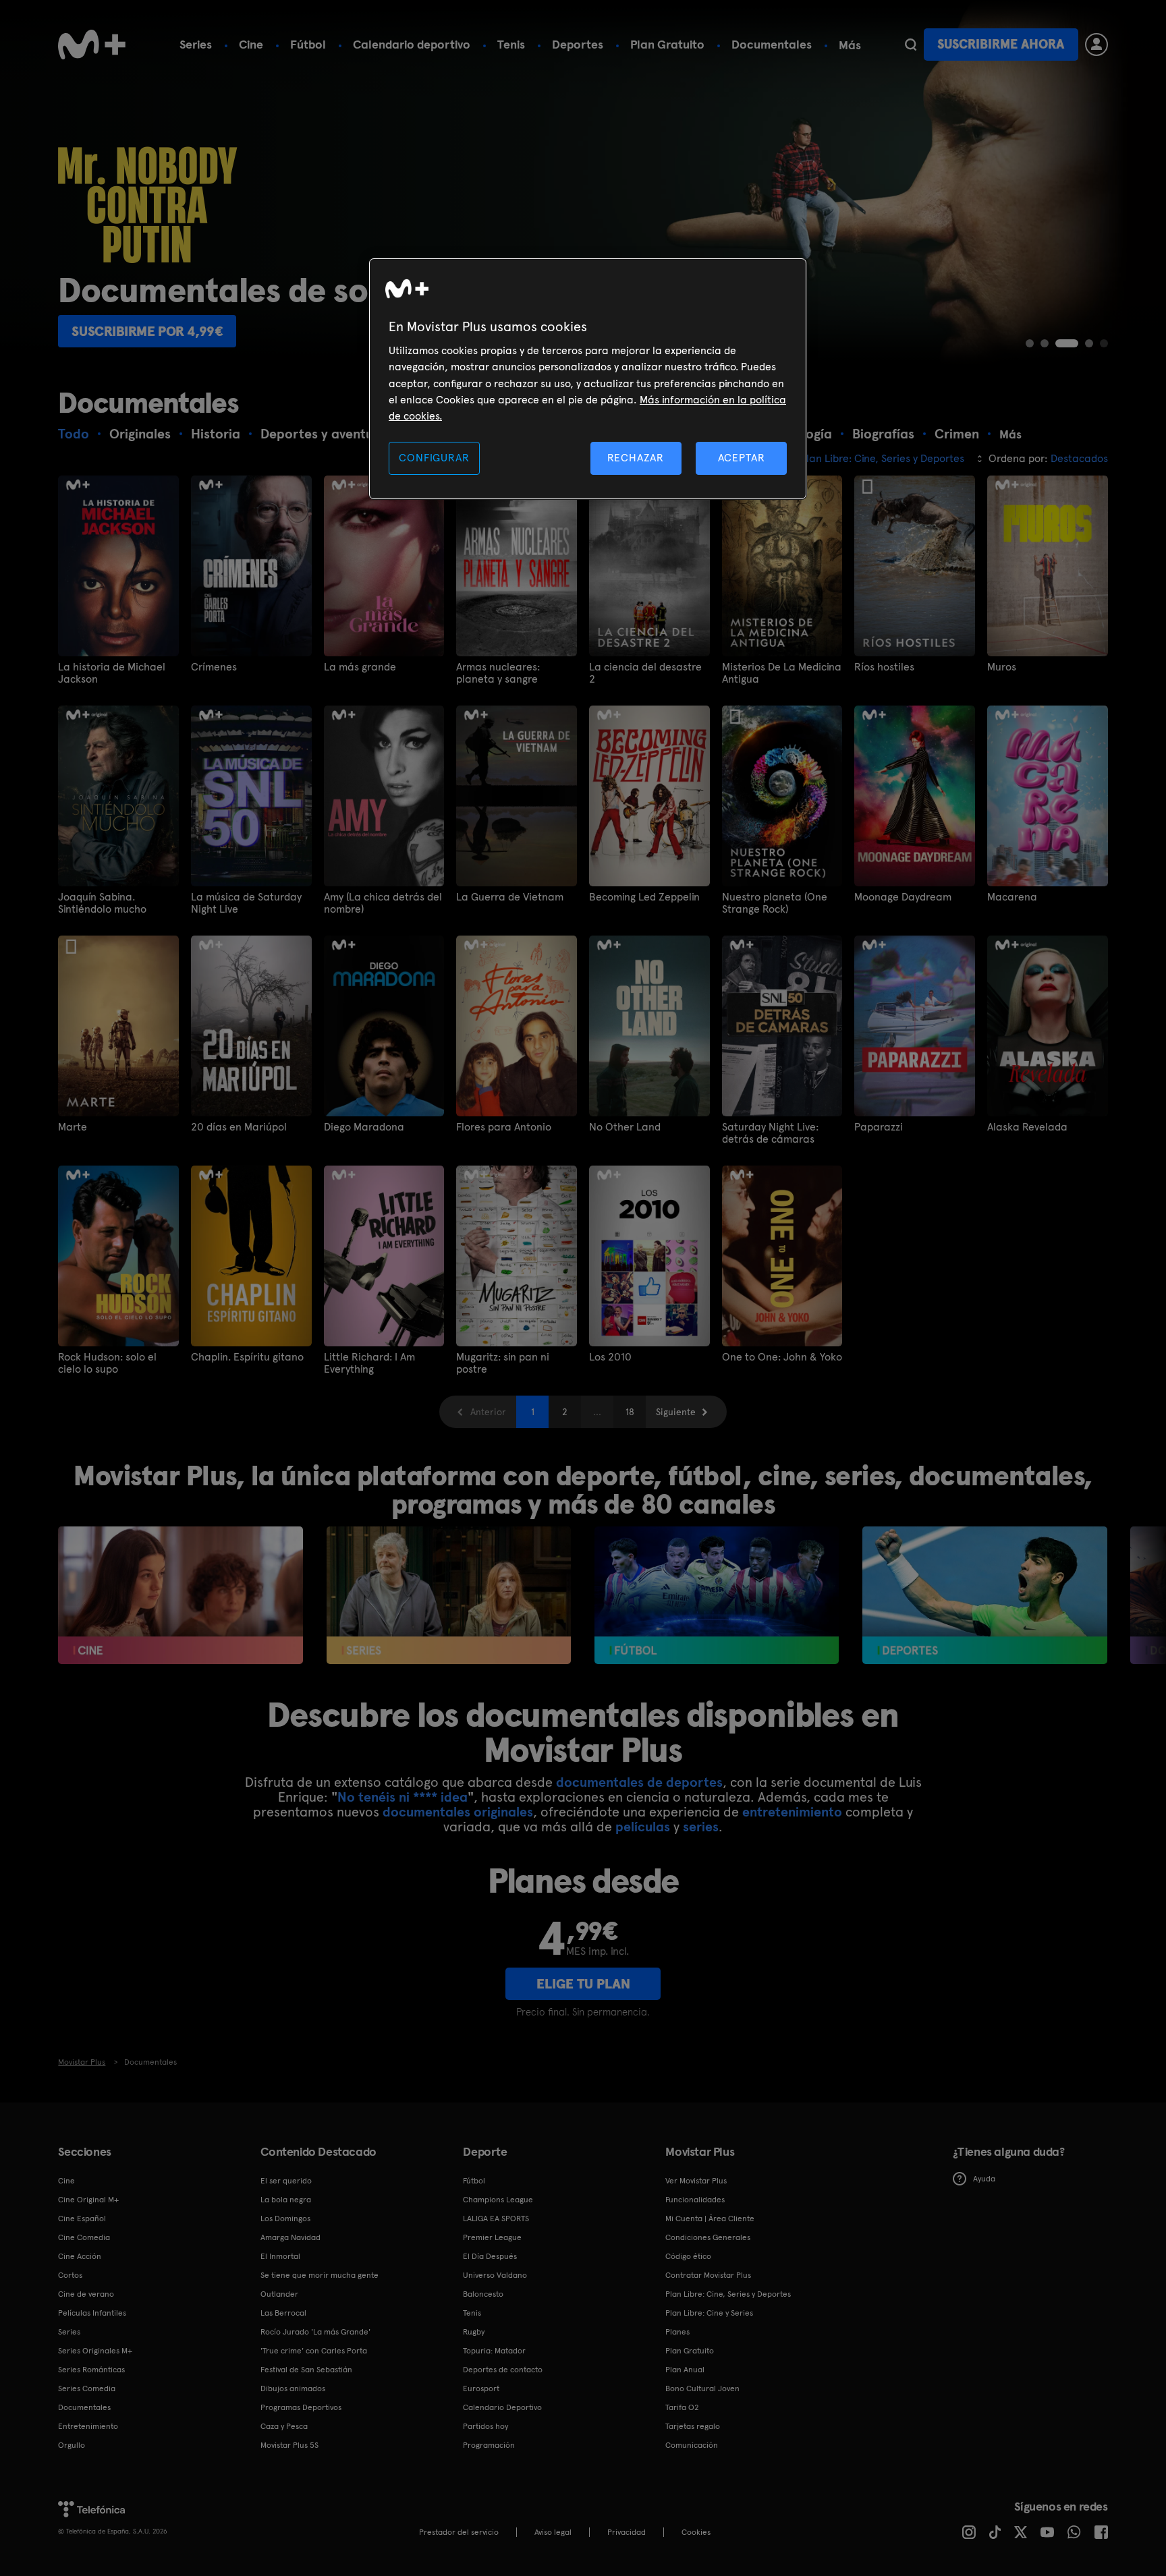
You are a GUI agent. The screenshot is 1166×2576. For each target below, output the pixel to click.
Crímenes (214, 667)
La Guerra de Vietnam (510, 897)
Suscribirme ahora (1001, 44)
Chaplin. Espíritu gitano (247, 1357)
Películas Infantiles (92, 2313)
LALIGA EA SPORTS (496, 2219)
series (701, 1827)
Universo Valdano (495, 2275)
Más (850, 45)
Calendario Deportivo (502, 2407)
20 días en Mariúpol (239, 1127)
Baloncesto (483, 2294)
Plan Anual (685, 2370)
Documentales (772, 44)
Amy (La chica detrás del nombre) (383, 903)
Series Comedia (87, 2388)
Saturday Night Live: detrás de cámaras (770, 1133)
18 (630, 1412)
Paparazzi (879, 1127)
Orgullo (72, 2445)
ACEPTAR (742, 458)
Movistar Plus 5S (289, 2445)
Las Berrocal (283, 2313)
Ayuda (984, 2179)
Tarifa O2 (682, 2407)
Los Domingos (285, 2219)
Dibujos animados (293, 2388)
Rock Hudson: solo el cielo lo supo (107, 1363)
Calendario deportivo (412, 44)
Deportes (578, 44)
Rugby (474, 2332)
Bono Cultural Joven (702, 2388)
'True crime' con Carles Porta (314, 2351)
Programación (489, 2445)
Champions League (498, 2200)
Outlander (279, 2294)
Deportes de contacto (503, 2370)
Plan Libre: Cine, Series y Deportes (728, 2294)
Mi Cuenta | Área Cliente (710, 2219)
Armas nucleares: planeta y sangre (498, 673)
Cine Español (82, 2219)
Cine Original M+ (88, 2200)
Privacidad (627, 2532)
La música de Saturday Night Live (246, 903)
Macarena (1012, 897)
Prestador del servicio (459, 2532)
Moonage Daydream (903, 897)
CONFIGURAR (434, 458)
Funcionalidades (695, 2200)
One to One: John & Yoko (782, 1357)
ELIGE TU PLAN (583, 1984)
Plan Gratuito (667, 44)
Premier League (492, 2237)
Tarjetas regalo (693, 2426)
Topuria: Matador (494, 2351)
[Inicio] (92, 45)
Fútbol (308, 44)
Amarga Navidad (290, 2237)
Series (196, 44)
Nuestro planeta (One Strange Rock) (775, 903)
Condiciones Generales (708, 2237)
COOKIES (696, 2532)
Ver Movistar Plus (696, 2181)
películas (643, 1827)
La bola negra (286, 2200)
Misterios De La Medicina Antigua (782, 673)
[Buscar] (911, 45)
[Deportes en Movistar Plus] (985, 1595)
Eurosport (481, 2388)
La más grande (360, 667)
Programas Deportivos (301, 2407)
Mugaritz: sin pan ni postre (503, 1363)
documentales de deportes (639, 1782)
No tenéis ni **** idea (402, 1797)
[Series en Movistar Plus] (449, 1595)
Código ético (688, 2256)
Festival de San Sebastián (306, 2370)
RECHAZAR (636, 458)
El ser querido (286, 2181)
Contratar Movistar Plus (708, 2275)
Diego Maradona (364, 1127)
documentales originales (458, 1812)
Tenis (511, 44)
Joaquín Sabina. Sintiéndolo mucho (102, 903)
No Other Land (625, 1127)
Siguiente (676, 1412)
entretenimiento (792, 1812)
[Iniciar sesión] (1096, 45)
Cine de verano (86, 2294)
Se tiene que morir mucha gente (320, 2275)
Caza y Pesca (284, 2426)
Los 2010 (610, 1357)
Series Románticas (91, 2370)
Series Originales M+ (95, 2351)
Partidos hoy (485, 2426)
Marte (73, 1127)
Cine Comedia (84, 2237)
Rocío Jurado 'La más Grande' (315, 2332)
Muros (1002, 667)
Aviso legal (553, 2532)
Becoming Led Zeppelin (644, 897)
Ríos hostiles (884, 667)
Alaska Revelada (1027, 1127)
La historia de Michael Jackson (112, 673)
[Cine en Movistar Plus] (181, 1595)
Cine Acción (80, 2256)
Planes (677, 2332)
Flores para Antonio (504, 1127)
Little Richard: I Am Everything (369, 1363)
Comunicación (692, 2445)
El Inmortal (280, 2256)
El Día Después (490, 2256)
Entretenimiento (88, 2426)
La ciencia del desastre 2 (645, 673)
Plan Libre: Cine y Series (709, 2313)
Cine (251, 44)
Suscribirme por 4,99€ (147, 331)
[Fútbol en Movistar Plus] (717, 1595)
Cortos (70, 2275)
